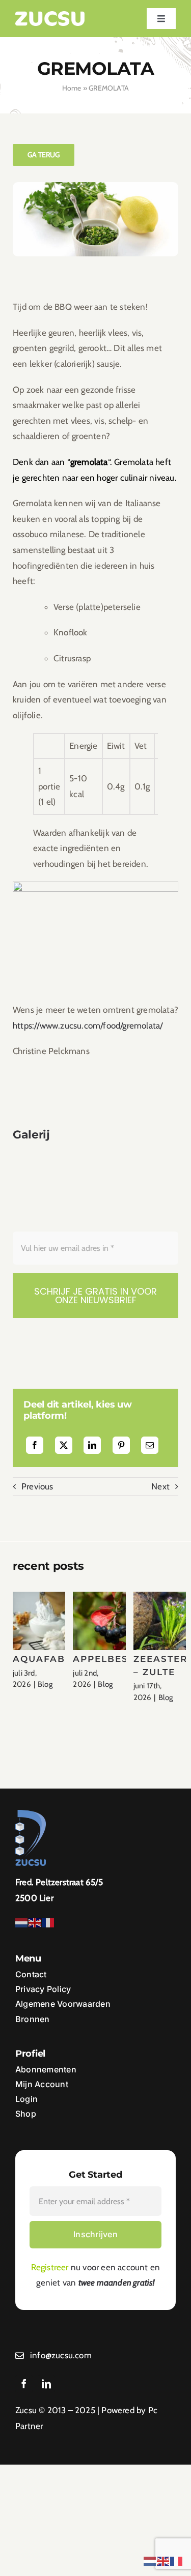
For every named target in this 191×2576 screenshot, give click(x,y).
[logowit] (50, 15)
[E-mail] (150, 1445)
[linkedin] (46, 2384)
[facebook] (24, 2384)
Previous (37, 1486)
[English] (35, 1922)
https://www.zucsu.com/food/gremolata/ (88, 1026)
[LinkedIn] (92, 1445)
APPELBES (101, 1659)
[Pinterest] (121, 1445)
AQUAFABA (43, 1659)
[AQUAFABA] (49, 1621)
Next (160, 1486)
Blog (45, 1684)
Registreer (50, 2267)
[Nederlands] (22, 1922)
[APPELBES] (110, 1621)
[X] (64, 1445)
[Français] (48, 1922)
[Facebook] (35, 1445)
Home (72, 88)
